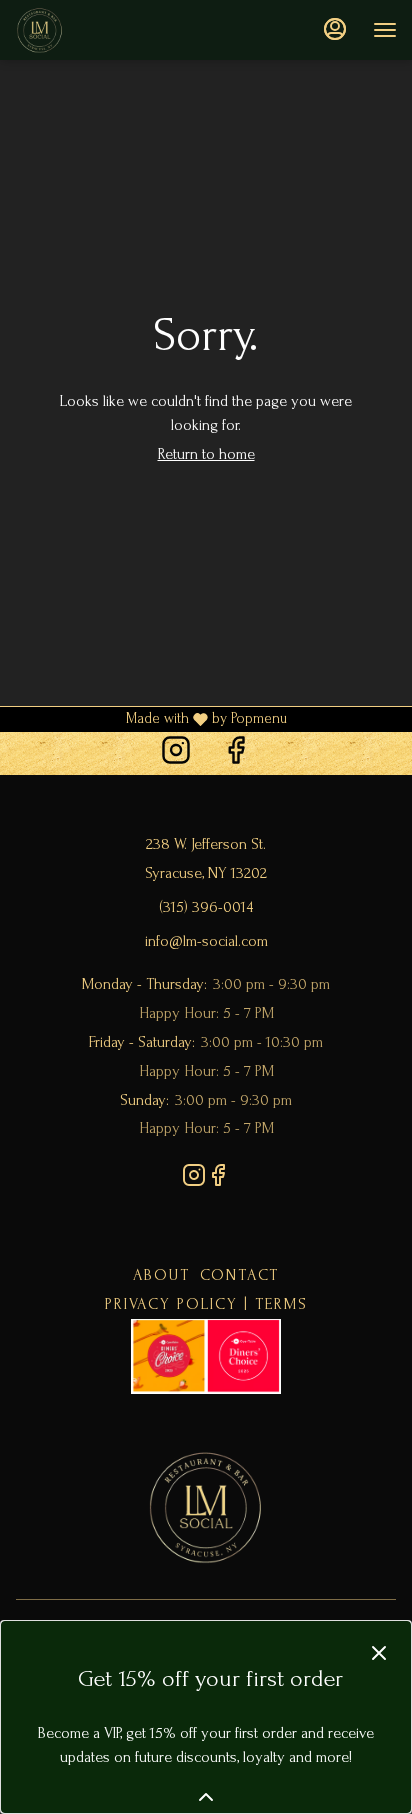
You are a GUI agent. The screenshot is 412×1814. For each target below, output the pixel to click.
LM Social (206, 1506)
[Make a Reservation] (206, 1355)
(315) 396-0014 (206, 907)
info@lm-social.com (206, 941)
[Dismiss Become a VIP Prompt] (379, 1653)
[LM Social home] (105, 30)
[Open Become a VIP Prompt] (206, 1797)
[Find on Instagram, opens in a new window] (176, 753)
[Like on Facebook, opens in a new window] (236, 753)
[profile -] (335, 29)
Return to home (206, 454)
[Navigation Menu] (385, 30)
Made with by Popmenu (143, 720)
